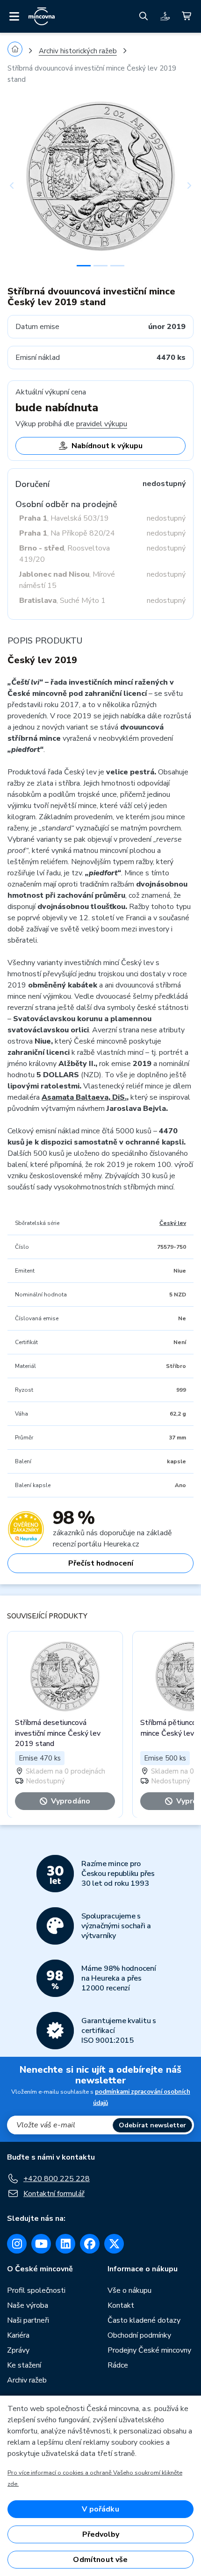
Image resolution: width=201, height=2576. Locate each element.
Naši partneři (28, 2320)
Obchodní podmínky (139, 2335)
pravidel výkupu (102, 424)
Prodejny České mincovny (149, 2350)
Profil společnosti (36, 2290)
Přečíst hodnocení (101, 1563)
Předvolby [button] (101, 2534)
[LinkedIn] (65, 2244)
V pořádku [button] (100, 2509)
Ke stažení (24, 2365)
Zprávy (18, 2350)
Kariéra (18, 2335)
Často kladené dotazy (144, 2320)
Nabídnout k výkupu (107, 446)
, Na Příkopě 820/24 (67, 533)
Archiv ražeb (27, 2380)
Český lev (173, 1223)
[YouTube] (41, 2244)
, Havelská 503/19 (64, 518)
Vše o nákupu (129, 2290)
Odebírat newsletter (152, 2125)
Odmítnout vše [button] (100, 2560)
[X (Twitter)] (114, 2244)
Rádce (118, 2365)
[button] (22, 186)
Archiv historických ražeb (78, 51)
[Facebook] (90, 2244)
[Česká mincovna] (42, 16)
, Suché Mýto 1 (62, 601)
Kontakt (121, 2305)
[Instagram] (17, 2244)
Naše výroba (28, 2305)
